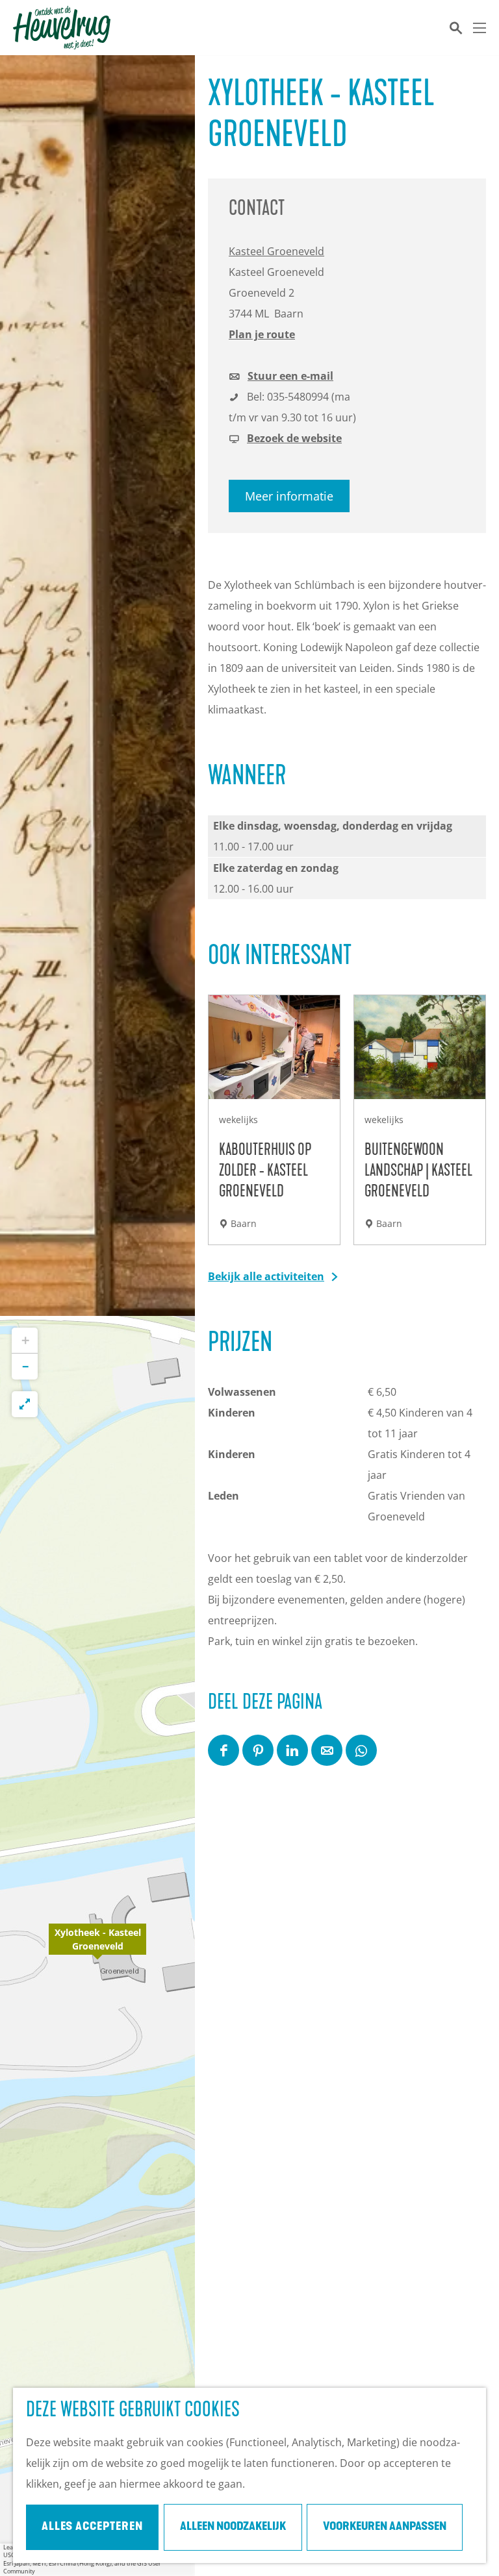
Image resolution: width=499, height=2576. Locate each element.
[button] (97, 1946)
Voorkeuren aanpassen (385, 2527)
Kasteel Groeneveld (276, 251)
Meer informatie (289, 496)
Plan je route (262, 334)
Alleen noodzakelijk (233, 2527)
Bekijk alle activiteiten (266, 1276)
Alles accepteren (92, 2527)
